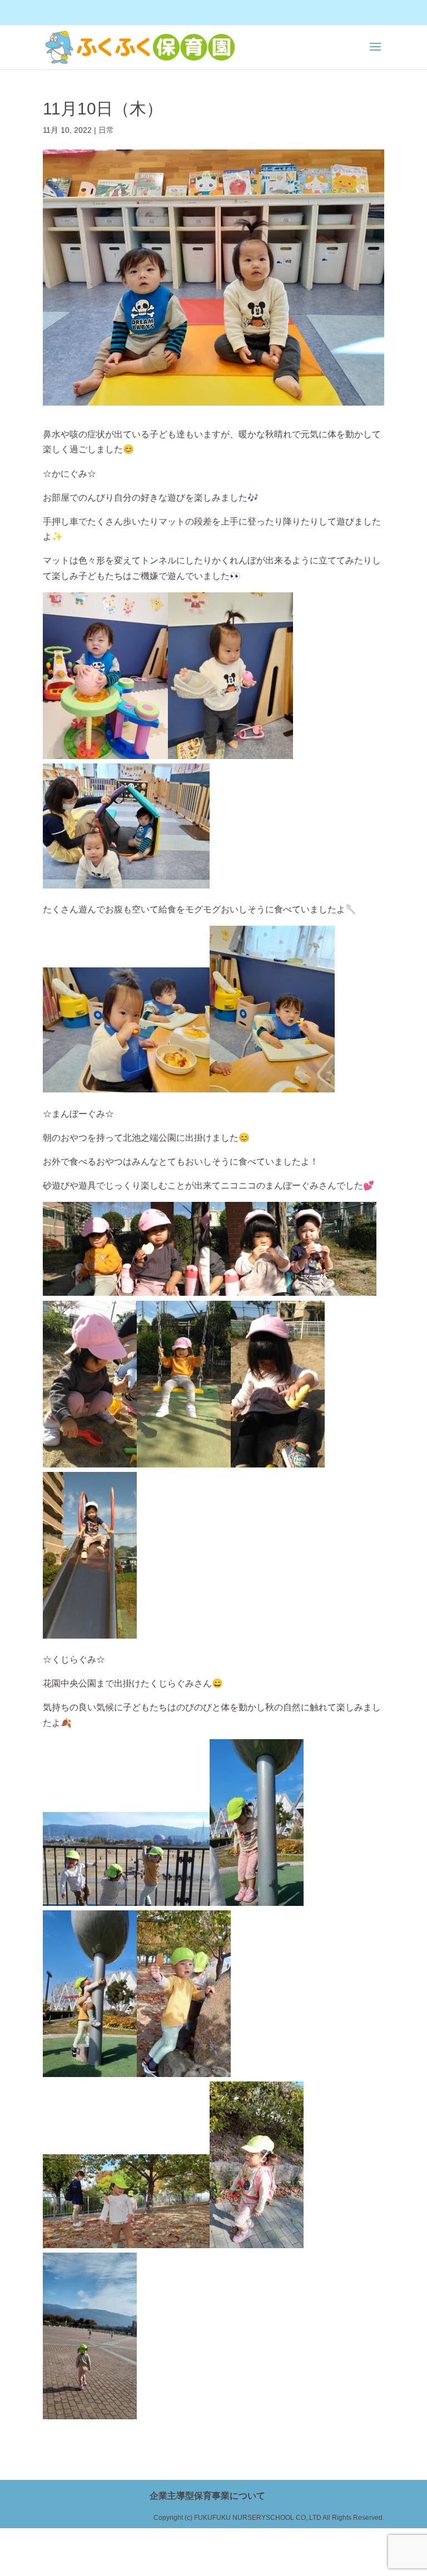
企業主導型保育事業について (207, 2496)
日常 (106, 130)
